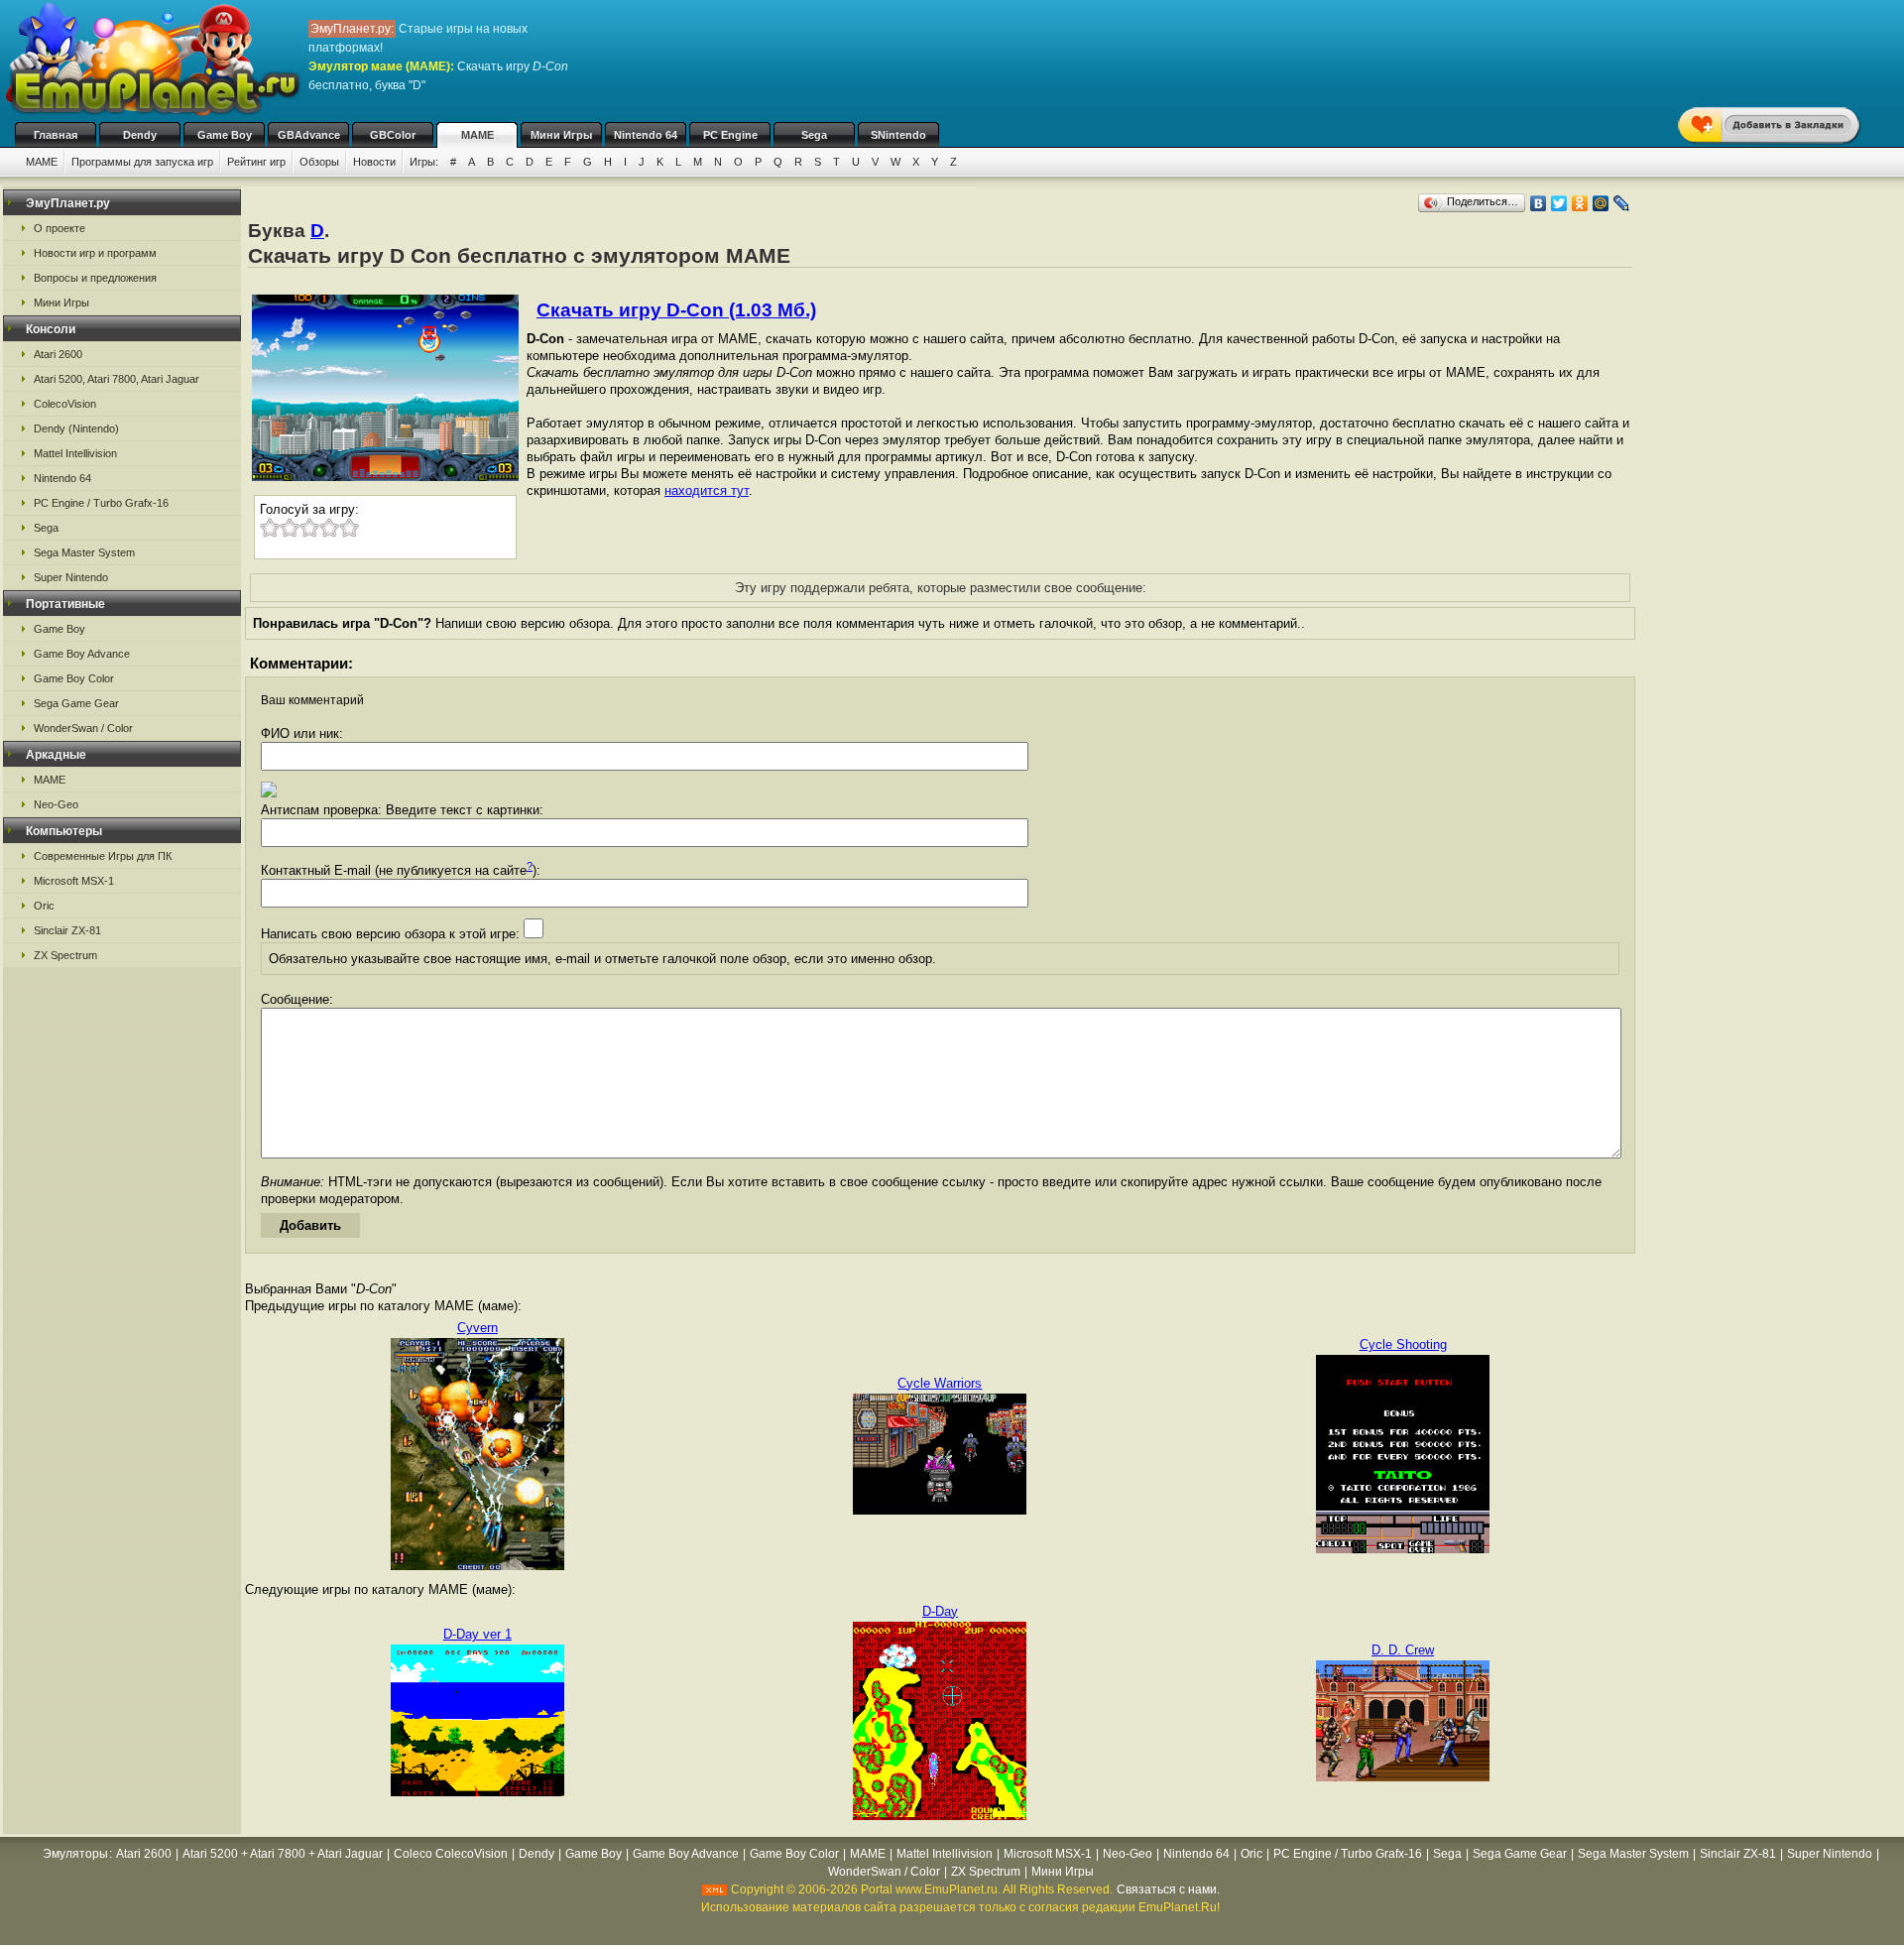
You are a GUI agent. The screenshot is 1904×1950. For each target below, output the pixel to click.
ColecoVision (65, 404)
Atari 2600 (58, 354)
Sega (814, 135)
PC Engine (730, 135)
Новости (374, 162)
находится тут (707, 490)
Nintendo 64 (646, 135)
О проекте (59, 228)
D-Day (940, 1611)
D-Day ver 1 (477, 1634)
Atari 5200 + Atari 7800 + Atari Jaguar (283, 1854)
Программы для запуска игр (142, 162)
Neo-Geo (56, 804)
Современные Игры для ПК (103, 856)
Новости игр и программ (95, 253)
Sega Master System (84, 552)
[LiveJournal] (1622, 203)
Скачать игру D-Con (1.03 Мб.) (676, 310)
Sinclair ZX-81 (67, 930)
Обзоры (319, 162)
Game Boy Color (74, 678)
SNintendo (898, 135)
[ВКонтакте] (1539, 203)
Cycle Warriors (940, 1383)
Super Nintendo (71, 577)
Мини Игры (561, 135)
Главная (56, 135)
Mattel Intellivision (75, 453)
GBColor (393, 135)
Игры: (424, 162)
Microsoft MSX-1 (74, 881)
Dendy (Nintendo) (76, 428)
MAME (477, 135)
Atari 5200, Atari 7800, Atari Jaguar (117, 379)
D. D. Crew (1403, 1650)
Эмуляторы (75, 1854)
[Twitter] (1559, 203)
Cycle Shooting (1403, 1344)
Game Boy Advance (82, 654)
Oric (44, 906)
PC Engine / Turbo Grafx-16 (101, 503)
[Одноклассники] (1580, 203)
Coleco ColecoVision (451, 1854)
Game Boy (225, 135)
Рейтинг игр (256, 162)
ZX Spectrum (65, 955)
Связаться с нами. (1168, 1889)
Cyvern (477, 1328)
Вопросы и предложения (95, 278)
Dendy (140, 135)
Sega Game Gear (76, 703)
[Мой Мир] (1601, 203)
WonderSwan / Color (83, 728)
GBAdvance (309, 135)
